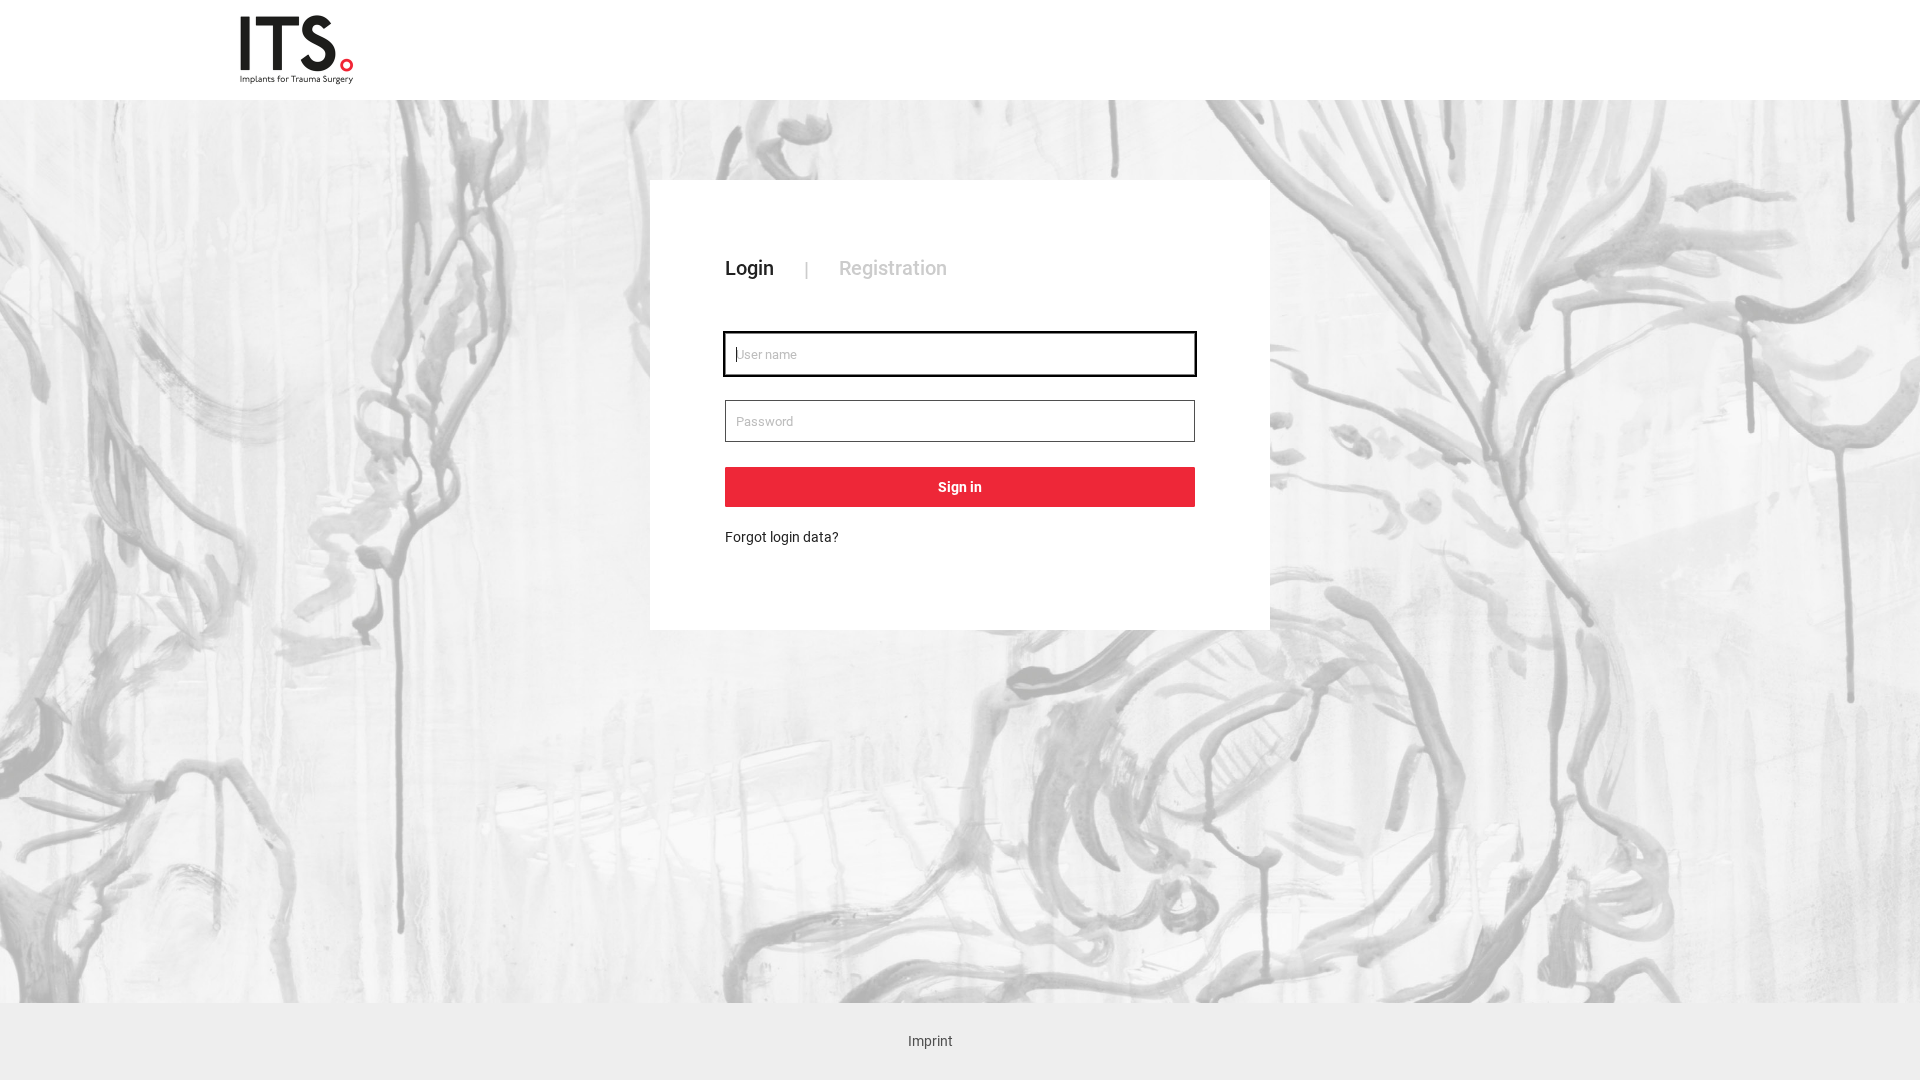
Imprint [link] (930, 1041)
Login (749, 268)
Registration (893, 268)
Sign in (960, 487)
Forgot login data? (782, 537)
